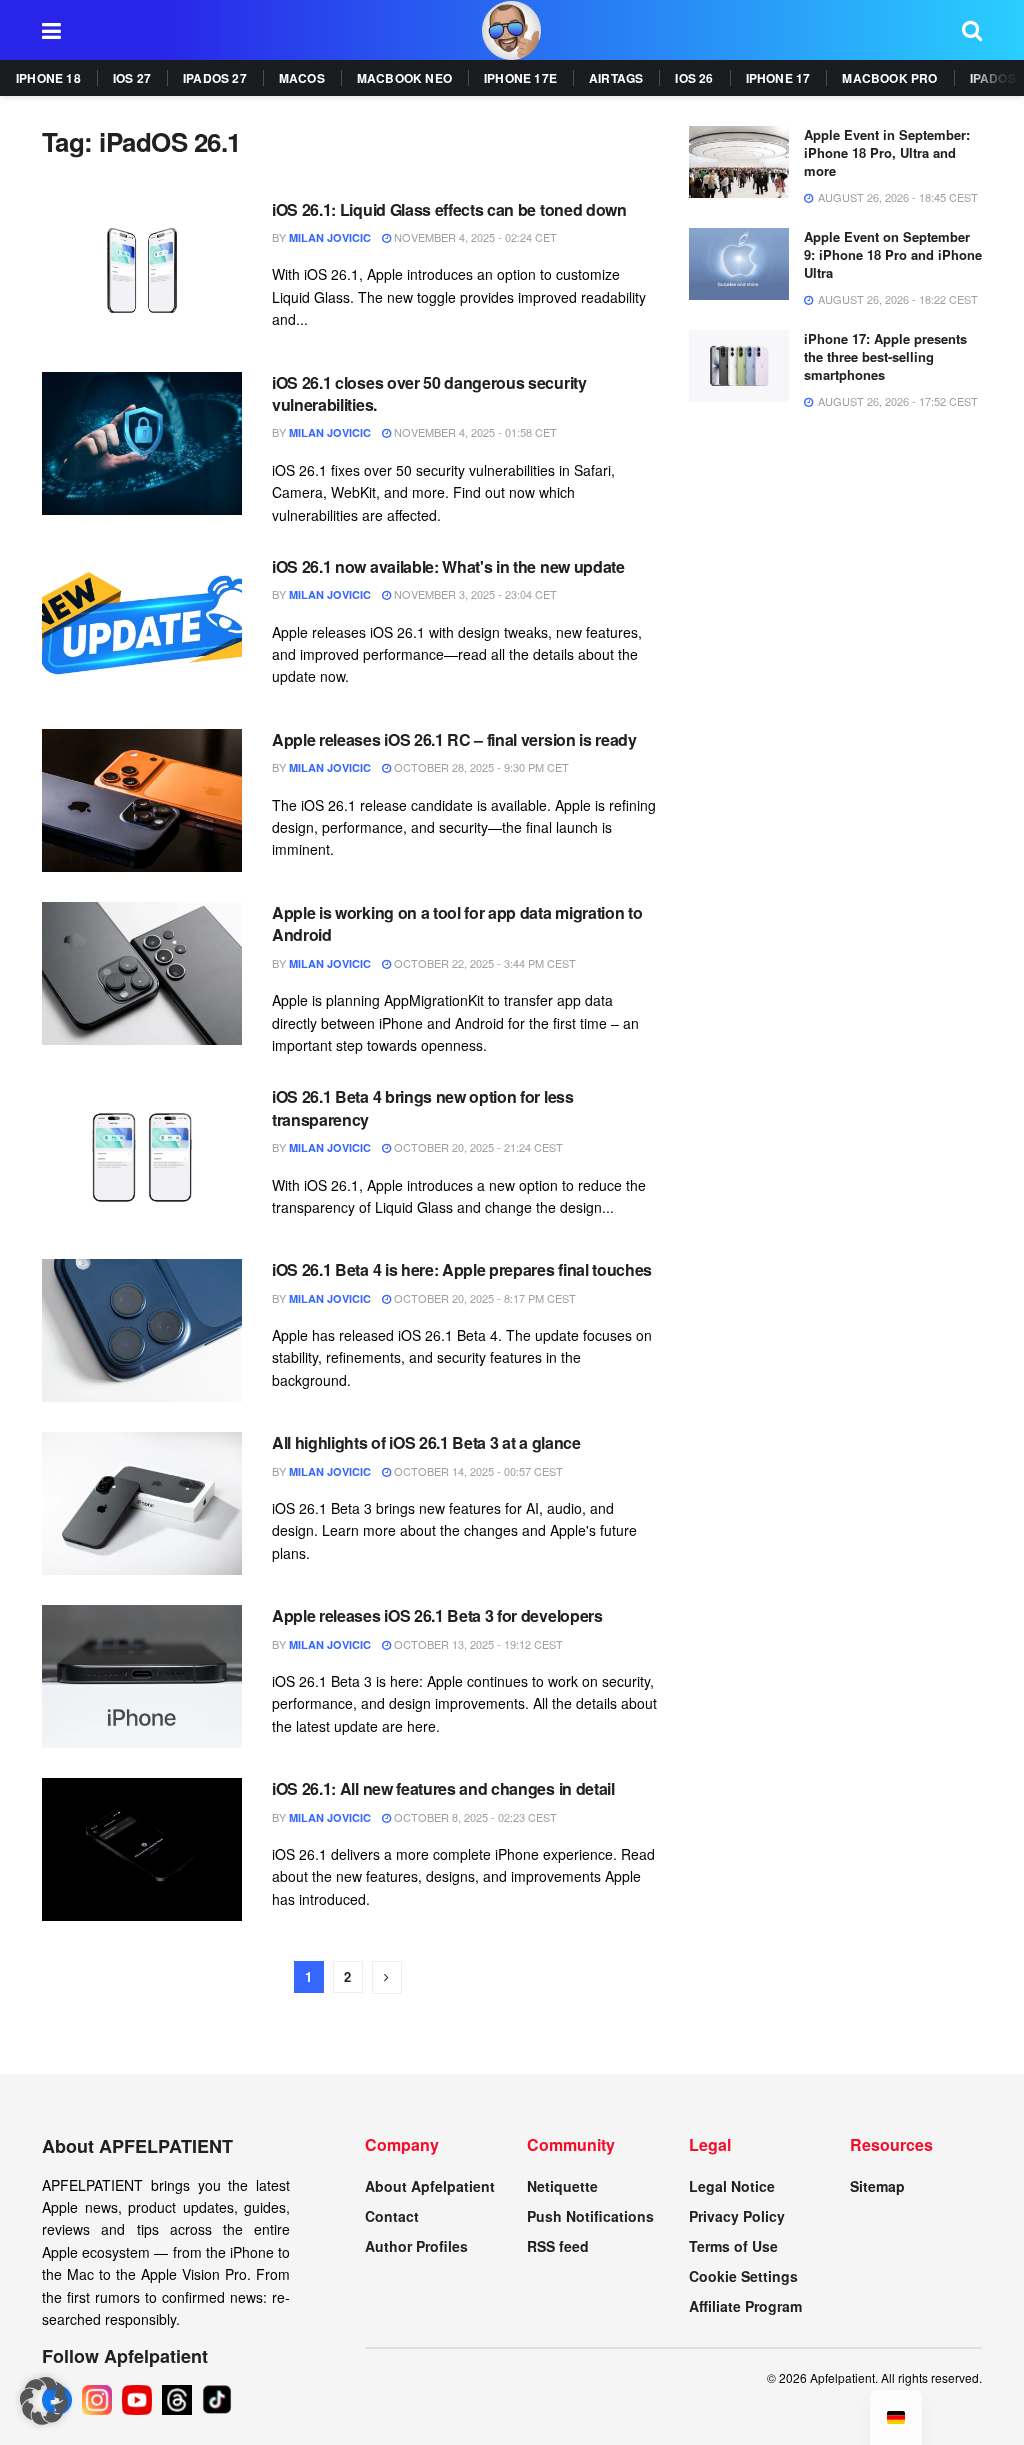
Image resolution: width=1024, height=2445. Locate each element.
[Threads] (177, 2400)
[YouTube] (137, 2400)
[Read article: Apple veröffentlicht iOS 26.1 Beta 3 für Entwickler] (142, 1676)
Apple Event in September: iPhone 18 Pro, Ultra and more (887, 152)
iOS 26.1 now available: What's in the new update (448, 566)
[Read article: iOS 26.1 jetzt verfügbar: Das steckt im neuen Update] (142, 627)
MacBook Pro (889, 78)
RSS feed (558, 2246)
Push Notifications (590, 2216)
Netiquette (562, 2186)
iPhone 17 (778, 78)
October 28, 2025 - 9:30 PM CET (480, 767)
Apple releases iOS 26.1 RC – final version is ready (454, 739)
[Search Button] (972, 30)
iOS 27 (132, 78)
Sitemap (877, 2186)
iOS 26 (694, 78)
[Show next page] (387, 1977)
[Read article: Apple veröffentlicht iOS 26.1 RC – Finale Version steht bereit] (142, 800)
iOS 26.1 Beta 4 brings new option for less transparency (423, 1107)
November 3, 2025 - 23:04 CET (474, 594)
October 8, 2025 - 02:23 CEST (474, 1817)
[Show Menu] (51, 30)
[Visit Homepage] (511, 30)
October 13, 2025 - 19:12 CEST (477, 1644)
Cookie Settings (743, 2276)
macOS (302, 78)
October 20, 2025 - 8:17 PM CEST (483, 1298)
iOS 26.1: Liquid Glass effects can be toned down (449, 209)
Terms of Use (733, 2246)
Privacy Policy (737, 2216)
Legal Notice (732, 2186)
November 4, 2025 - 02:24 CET (474, 237)
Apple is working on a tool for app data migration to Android (457, 923)
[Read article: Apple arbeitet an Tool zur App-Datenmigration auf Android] (142, 973)
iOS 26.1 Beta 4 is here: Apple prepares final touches (462, 1269)
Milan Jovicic (330, 237)
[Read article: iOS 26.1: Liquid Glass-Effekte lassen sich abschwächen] (142, 270)
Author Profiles (416, 2246)
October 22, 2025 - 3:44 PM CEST (483, 963)
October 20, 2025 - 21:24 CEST (477, 1147)
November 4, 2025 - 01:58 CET (474, 432)
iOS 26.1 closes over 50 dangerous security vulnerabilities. (429, 393)
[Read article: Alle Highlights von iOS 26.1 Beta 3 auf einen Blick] (142, 1503)
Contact (392, 2216)
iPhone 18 (48, 78)
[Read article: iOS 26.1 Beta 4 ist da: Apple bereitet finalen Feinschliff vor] (142, 1330)
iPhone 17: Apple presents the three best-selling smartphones (885, 356)
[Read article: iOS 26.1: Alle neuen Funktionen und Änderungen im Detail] (142, 1849)
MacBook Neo (404, 78)
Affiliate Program (745, 2306)
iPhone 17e (520, 78)
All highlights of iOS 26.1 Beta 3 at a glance (426, 1442)
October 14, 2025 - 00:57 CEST (477, 1471)
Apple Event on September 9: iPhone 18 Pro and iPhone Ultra (893, 254)
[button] (44, 2401)
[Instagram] (97, 2400)
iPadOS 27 (215, 78)
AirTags (616, 78)
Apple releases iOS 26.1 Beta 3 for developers (437, 1615)
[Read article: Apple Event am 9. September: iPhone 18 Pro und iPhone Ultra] (739, 264)
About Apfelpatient (430, 2186)
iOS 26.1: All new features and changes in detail (443, 1788)
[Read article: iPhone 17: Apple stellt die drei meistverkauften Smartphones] (739, 366)
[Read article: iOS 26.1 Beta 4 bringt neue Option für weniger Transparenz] (142, 1157)
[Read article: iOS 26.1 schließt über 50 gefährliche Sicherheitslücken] (142, 443)
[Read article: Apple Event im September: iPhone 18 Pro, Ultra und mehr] (739, 162)
